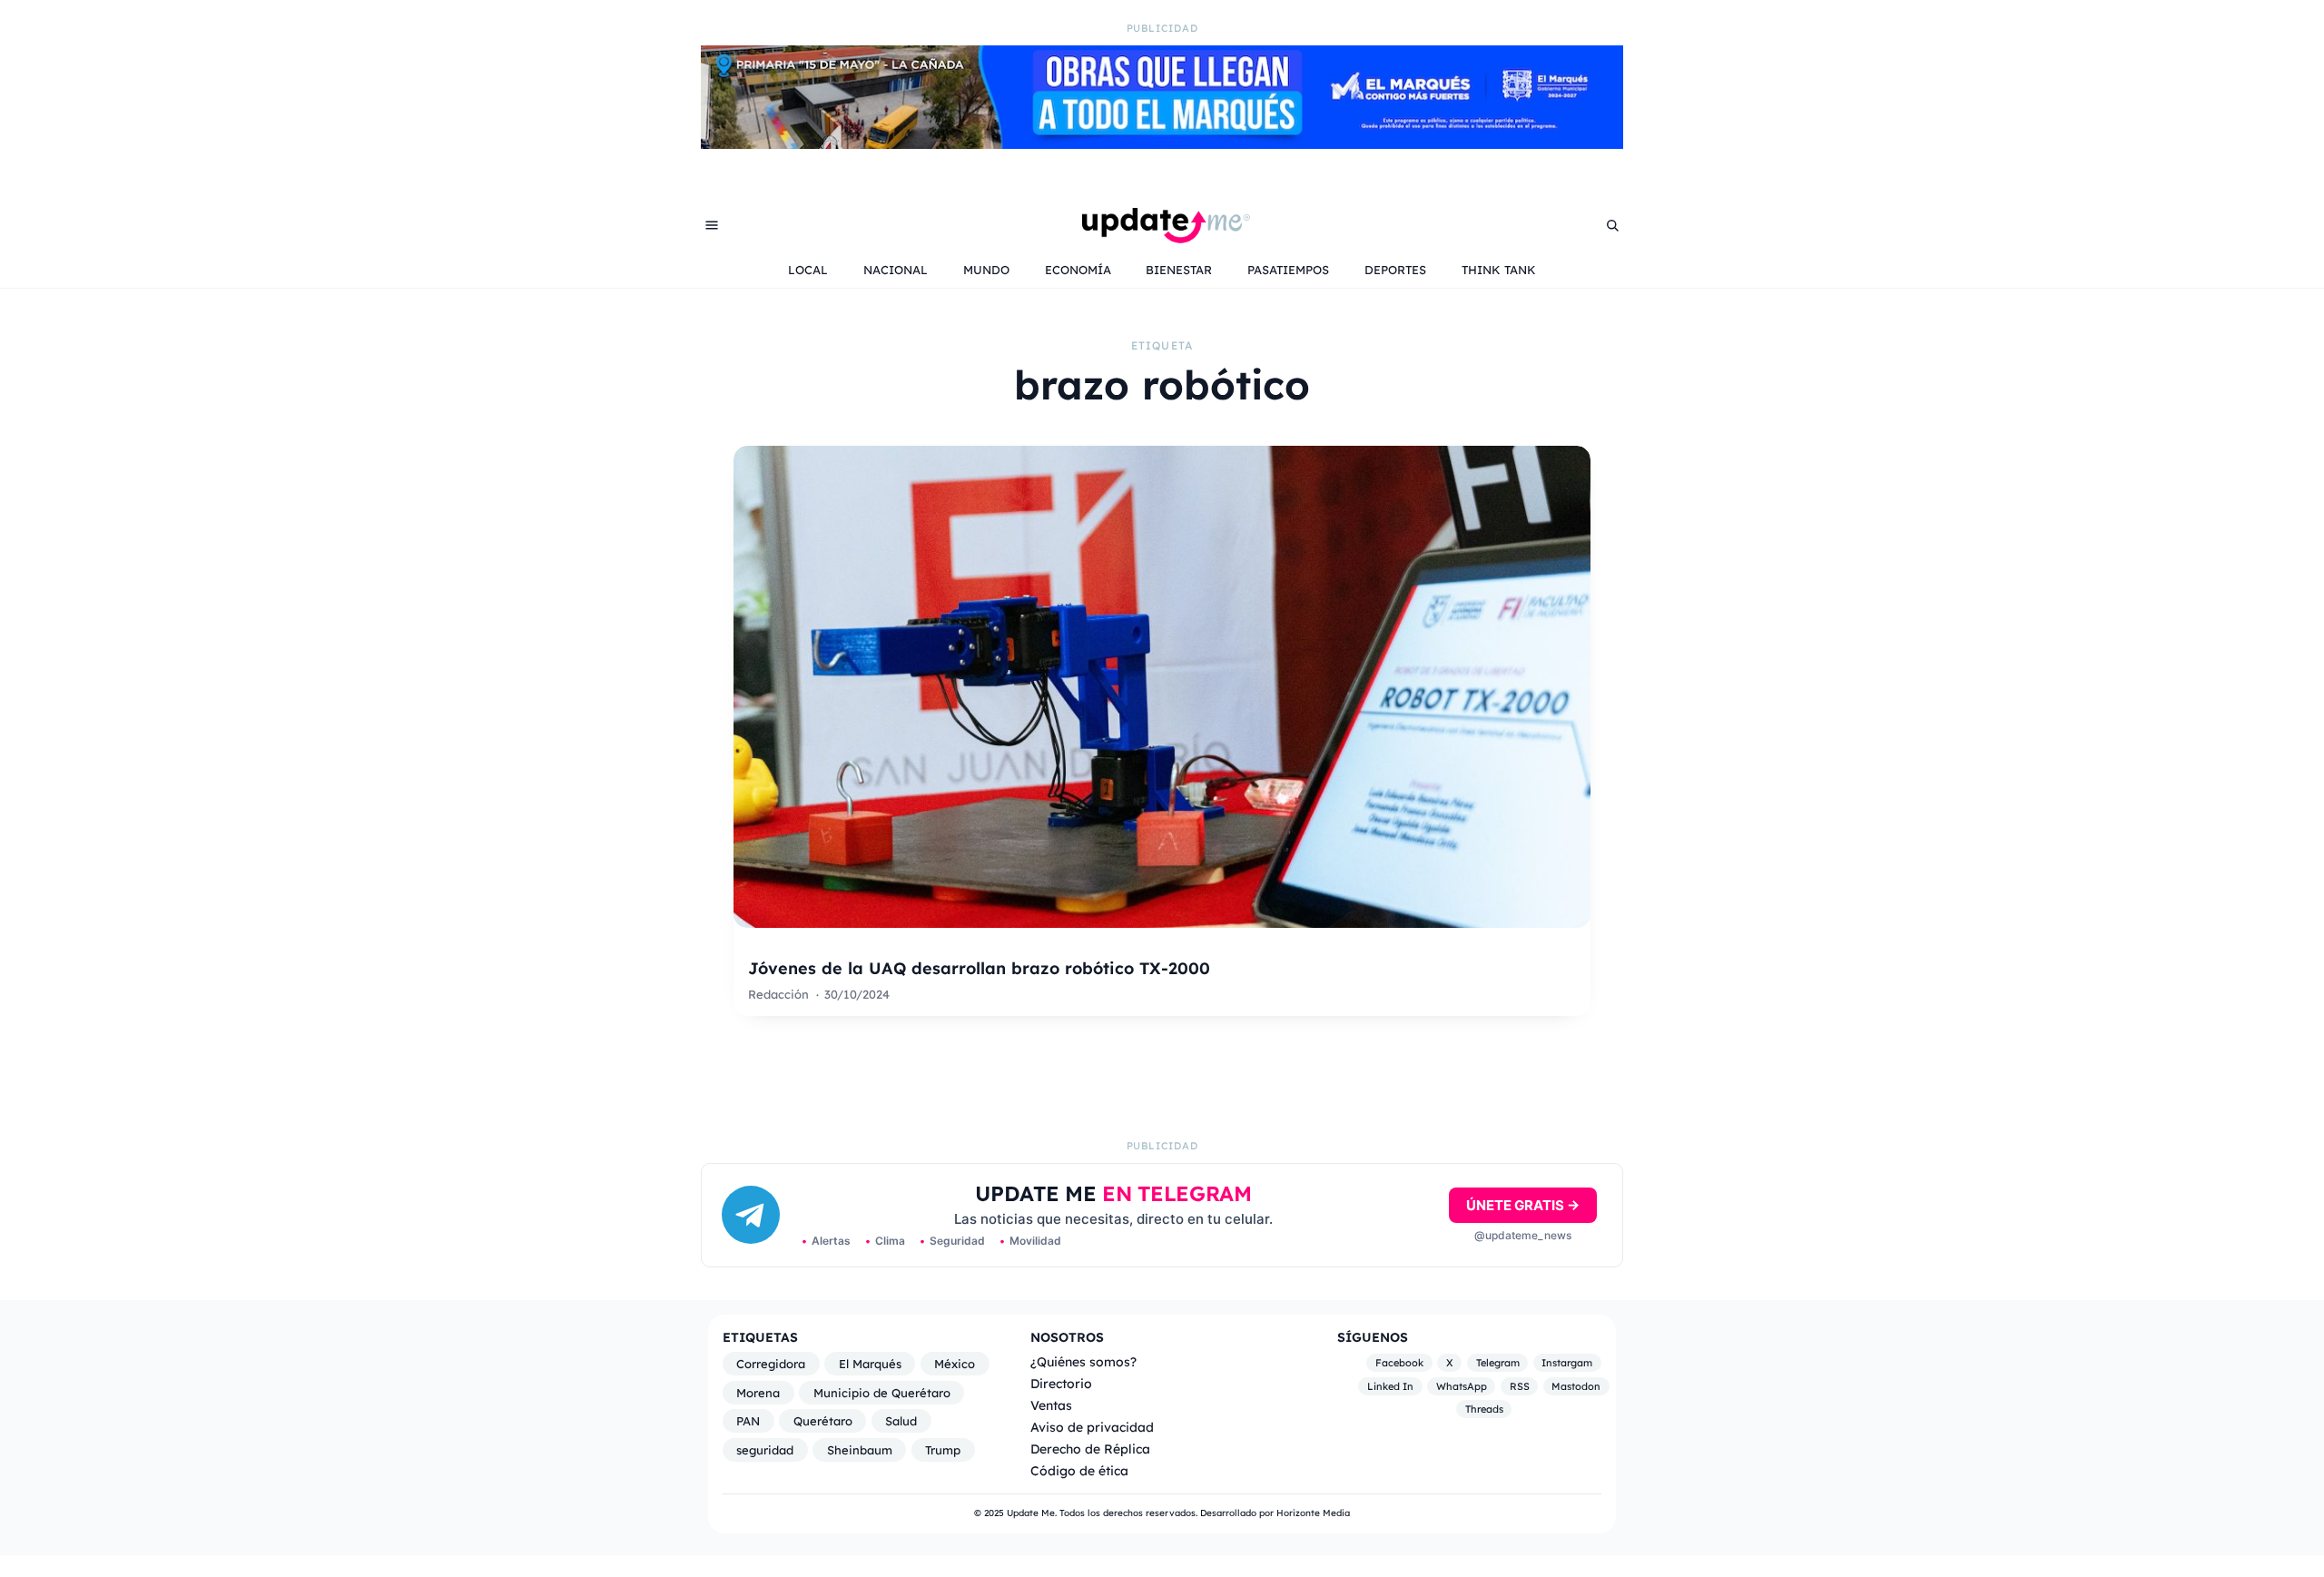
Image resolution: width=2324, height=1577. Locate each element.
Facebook (1399, 1363)
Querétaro (823, 1421)
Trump (943, 1450)
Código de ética (1079, 1470)
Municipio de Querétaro (882, 1393)
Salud (901, 1421)
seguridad (765, 1450)
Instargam (1567, 1363)
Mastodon (1576, 1386)
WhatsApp (1462, 1386)
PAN (748, 1421)
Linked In (1390, 1386)
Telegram (1498, 1363)
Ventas (1051, 1405)
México (955, 1364)
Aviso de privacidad (1092, 1427)
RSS (1520, 1386)
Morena (758, 1393)
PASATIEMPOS (1288, 270)
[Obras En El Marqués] (1162, 143)
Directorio (1061, 1383)
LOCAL (808, 270)
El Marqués (870, 1364)
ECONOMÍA (1078, 270)
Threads (1484, 1409)
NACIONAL (896, 270)
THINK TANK (1499, 270)
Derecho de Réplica (1090, 1449)
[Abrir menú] (712, 225)
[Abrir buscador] (1612, 225)
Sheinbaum (860, 1450)
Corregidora (771, 1364)
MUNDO (986, 270)
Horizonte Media (1313, 1513)
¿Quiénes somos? (1083, 1361)
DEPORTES (1395, 270)
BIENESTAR (1179, 270)
